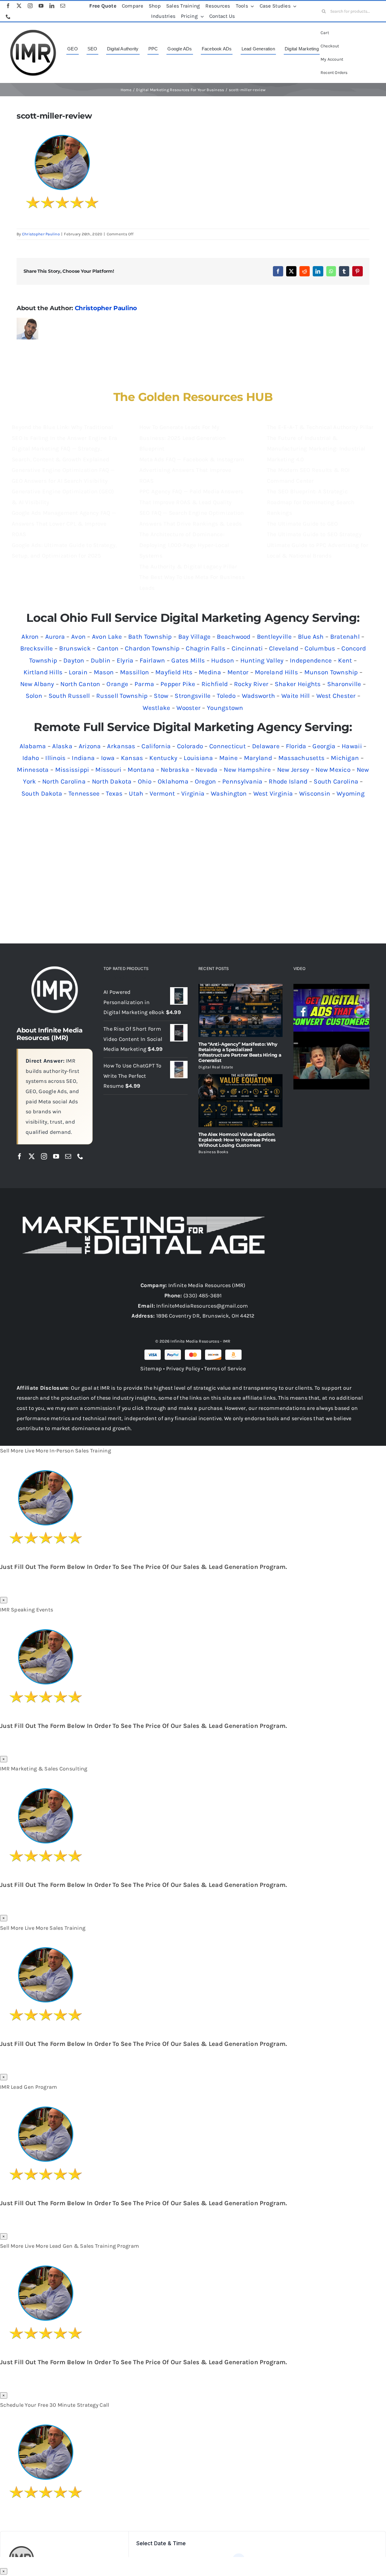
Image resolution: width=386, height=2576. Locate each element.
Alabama (33, 746)
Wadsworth (258, 696)
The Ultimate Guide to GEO (302, 524)
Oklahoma (173, 781)
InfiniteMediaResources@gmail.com (202, 1306)
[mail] (63, 6)
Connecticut (228, 746)
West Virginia (273, 793)
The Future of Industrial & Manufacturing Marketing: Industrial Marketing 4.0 (316, 449)
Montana (141, 770)
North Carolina (64, 781)
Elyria (125, 660)
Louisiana (198, 758)
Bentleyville (274, 637)
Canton (108, 648)
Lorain (78, 672)
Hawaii (352, 746)
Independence (311, 660)
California (156, 746)
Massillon (134, 672)
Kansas (132, 758)
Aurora (55, 637)
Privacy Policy (183, 1369)
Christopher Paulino (41, 234)
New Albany (37, 684)
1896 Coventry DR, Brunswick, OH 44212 (205, 1316)
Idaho (31, 758)
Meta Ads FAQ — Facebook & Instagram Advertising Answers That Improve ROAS (192, 470)
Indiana (83, 758)
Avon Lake (107, 637)
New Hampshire (247, 770)
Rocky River (251, 684)
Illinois (55, 758)
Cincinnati (247, 648)
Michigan (345, 758)
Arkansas (121, 746)
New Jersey (293, 770)
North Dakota (112, 781)
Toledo (226, 696)
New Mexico (333, 770)
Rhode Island (288, 781)
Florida (296, 746)
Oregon (206, 781)
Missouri (108, 770)
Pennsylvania (242, 781)
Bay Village (195, 637)
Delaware (266, 746)
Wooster (188, 708)
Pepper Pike (178, 684)
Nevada (207, 770)
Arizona (90, 746)
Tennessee (84, 793)
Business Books (213, 1152)
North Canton (80, 684)
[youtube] (41, 6)
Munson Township (331, 672)
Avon (78, 637)
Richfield (215, 684)
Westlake (156, 708)
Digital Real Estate (216, 1067)
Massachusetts (302, 758)
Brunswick (75, 648)
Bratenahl (345, 637)
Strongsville (193, 696)
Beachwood (234, 637)
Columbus (320, 648)
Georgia (324, 746)
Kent (345, 660)
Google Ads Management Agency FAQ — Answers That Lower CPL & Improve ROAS (64, 524)
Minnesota (33, 770)
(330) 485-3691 (202, 1296)
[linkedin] (52, 6)
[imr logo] (33, 31)
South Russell (69, 696)
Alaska (62, 746)
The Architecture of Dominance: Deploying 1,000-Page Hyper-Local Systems (184, 545)
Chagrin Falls (206, 648)
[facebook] (8, 6)
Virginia (193, 793)
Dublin (101, 660)
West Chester (336, 696)
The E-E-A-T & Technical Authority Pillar (320, 427)
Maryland (258, 758)
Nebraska (175, 770)
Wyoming (351, 793)
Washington (229, 793)
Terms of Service (225, 1369)
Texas (114, 793)
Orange (117, 684)
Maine (228, 758)
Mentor (238, 672)
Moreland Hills (276, 672)
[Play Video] (296, 991)
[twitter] (19, 6)
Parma (144, 684)
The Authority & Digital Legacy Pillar (188, 567)
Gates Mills (188, 660)
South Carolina (336, 781)
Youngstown (225, 708)
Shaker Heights (298, 684)
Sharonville (344, 684)
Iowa (108, 758)
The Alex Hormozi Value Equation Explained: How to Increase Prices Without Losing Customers (237, 1140)
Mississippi (72, 770)
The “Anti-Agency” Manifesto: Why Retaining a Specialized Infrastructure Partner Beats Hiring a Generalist (240, 1052)
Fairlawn (152, 660)
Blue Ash (311, 637)
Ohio (145, 781)
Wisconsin (315, 793)
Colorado (190, 746)
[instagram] (30, 6)
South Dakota (42, 793)
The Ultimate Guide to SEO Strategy (314, 534)
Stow (161, 696)
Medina (210, 672)
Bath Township (150, 637)
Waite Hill (296, 696)
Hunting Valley (262, 660)
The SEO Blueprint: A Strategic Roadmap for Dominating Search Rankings (311, 502)
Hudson (223, 660)
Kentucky (163, 758)
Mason (104, 672)
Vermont (162, 793)
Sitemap (151, 1369)
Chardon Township (152, 648)
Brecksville (37, 648)
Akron (30, 637)
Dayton (74, 660)
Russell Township (122, 696)
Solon (34, 696)
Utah (136, 793)
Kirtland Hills (43, 672)
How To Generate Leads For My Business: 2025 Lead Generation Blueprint (182, 438)
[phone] (8, 17)
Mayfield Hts (174, 672)
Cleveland (284, 648)
